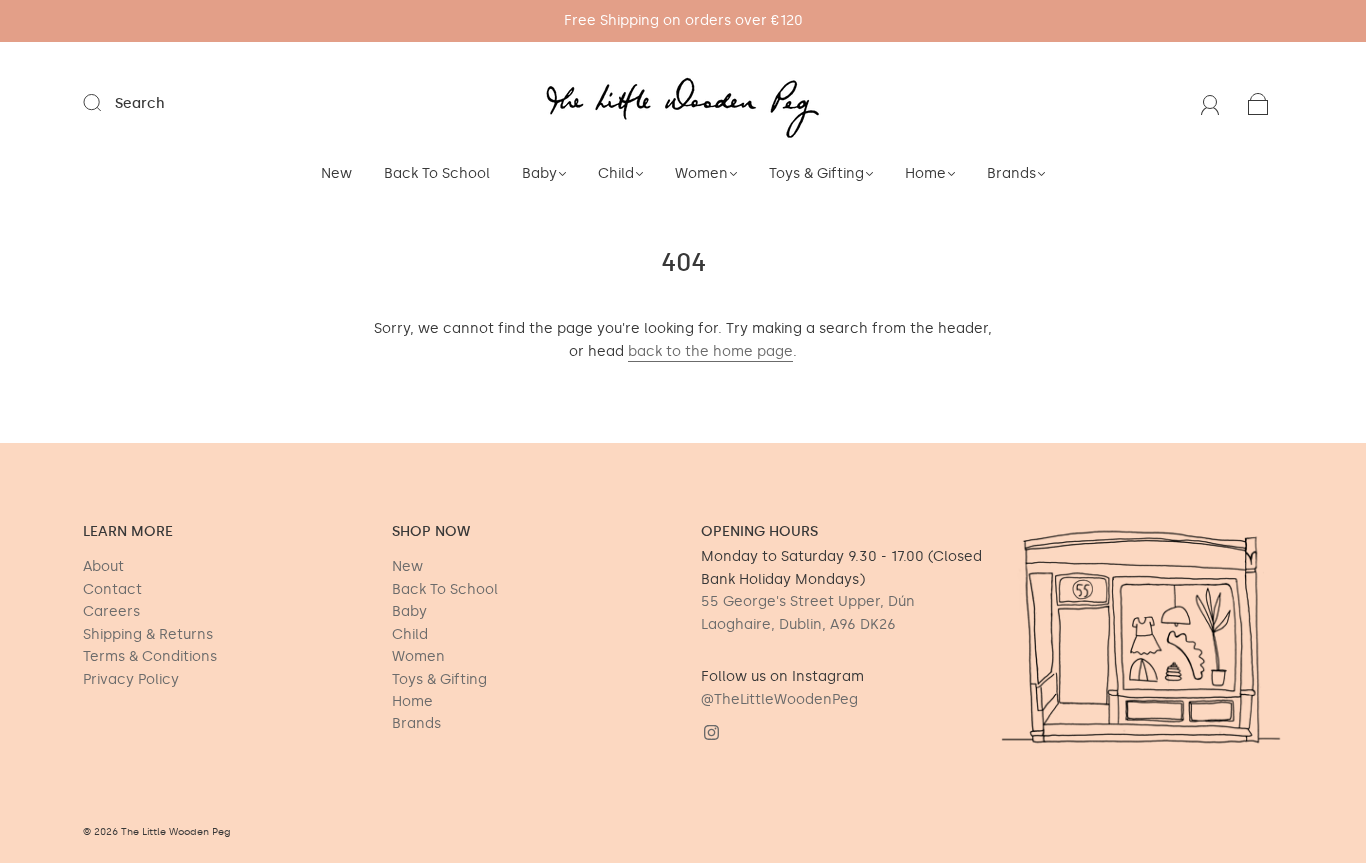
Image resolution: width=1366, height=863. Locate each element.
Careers (111, 611)
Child (616, 173)
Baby (539, 173)
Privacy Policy (131, 679)
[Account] (1210, 103)
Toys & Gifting (816, 173)
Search (140, 103)
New (336, 173)
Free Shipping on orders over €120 (683, 20)
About (103, 566)
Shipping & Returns (148, 634)
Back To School (437, 173)
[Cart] (1258, 103)
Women (701, 173)
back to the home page (710, 351)
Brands (1011, 173)
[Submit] (105, 103)
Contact (112, 589)
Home (925, 173)
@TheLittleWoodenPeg (779, 699)
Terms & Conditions (150, 656)
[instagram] (711, 733)
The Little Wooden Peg (176, 832)
